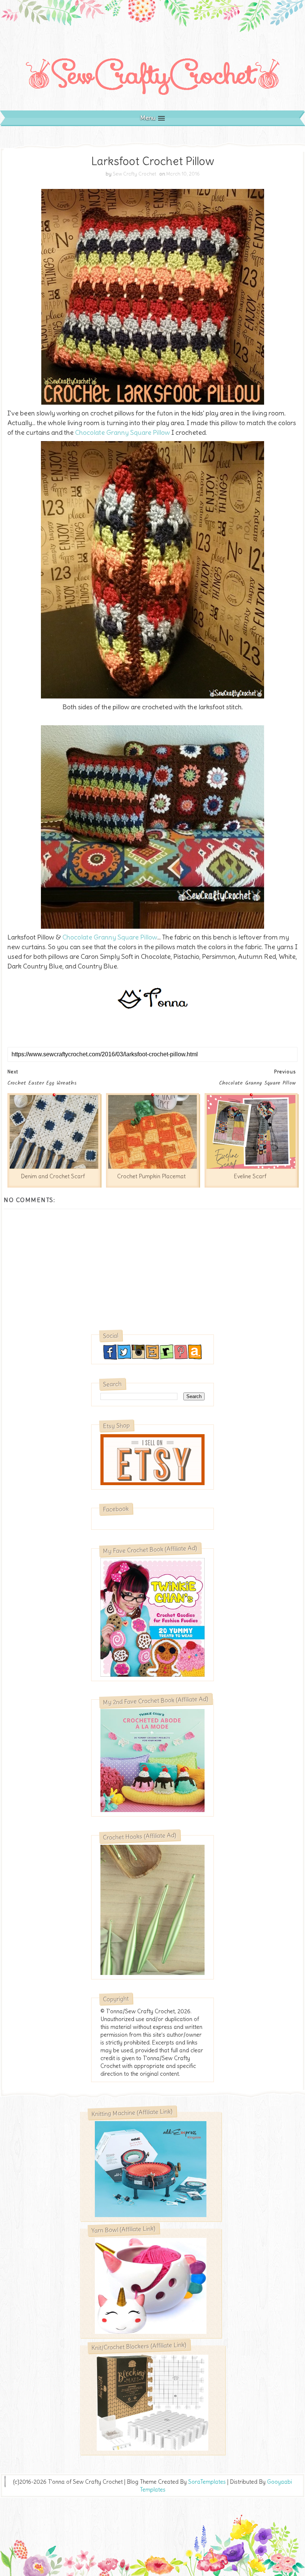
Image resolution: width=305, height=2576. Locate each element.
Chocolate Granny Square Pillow (123, 432)
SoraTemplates (207, 2482)
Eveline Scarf (250, 1176)
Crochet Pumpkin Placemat (151, 1176)
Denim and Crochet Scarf (53, 1176)
